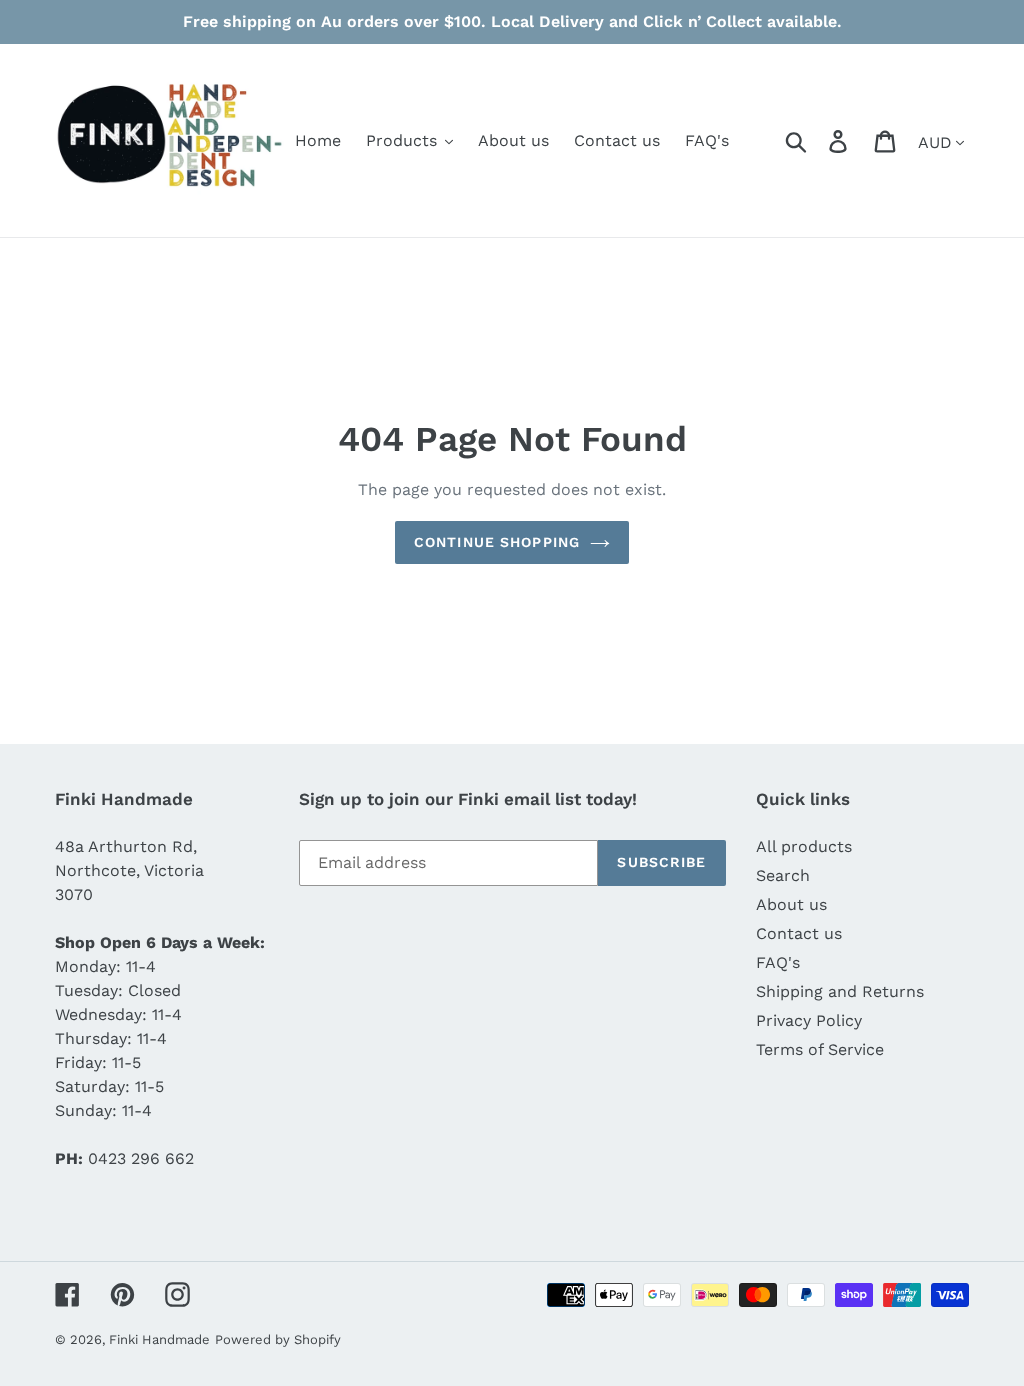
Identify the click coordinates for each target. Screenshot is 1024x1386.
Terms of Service (820, 1049)
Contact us (799, 933)
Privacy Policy (809, 1020)
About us (791, 904)
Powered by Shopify (278, 1339)
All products (804, 846)
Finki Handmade (159, 1339)
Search (783, 875)
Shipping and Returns (840, 991)
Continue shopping (497, 542)
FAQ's (778, 962)
